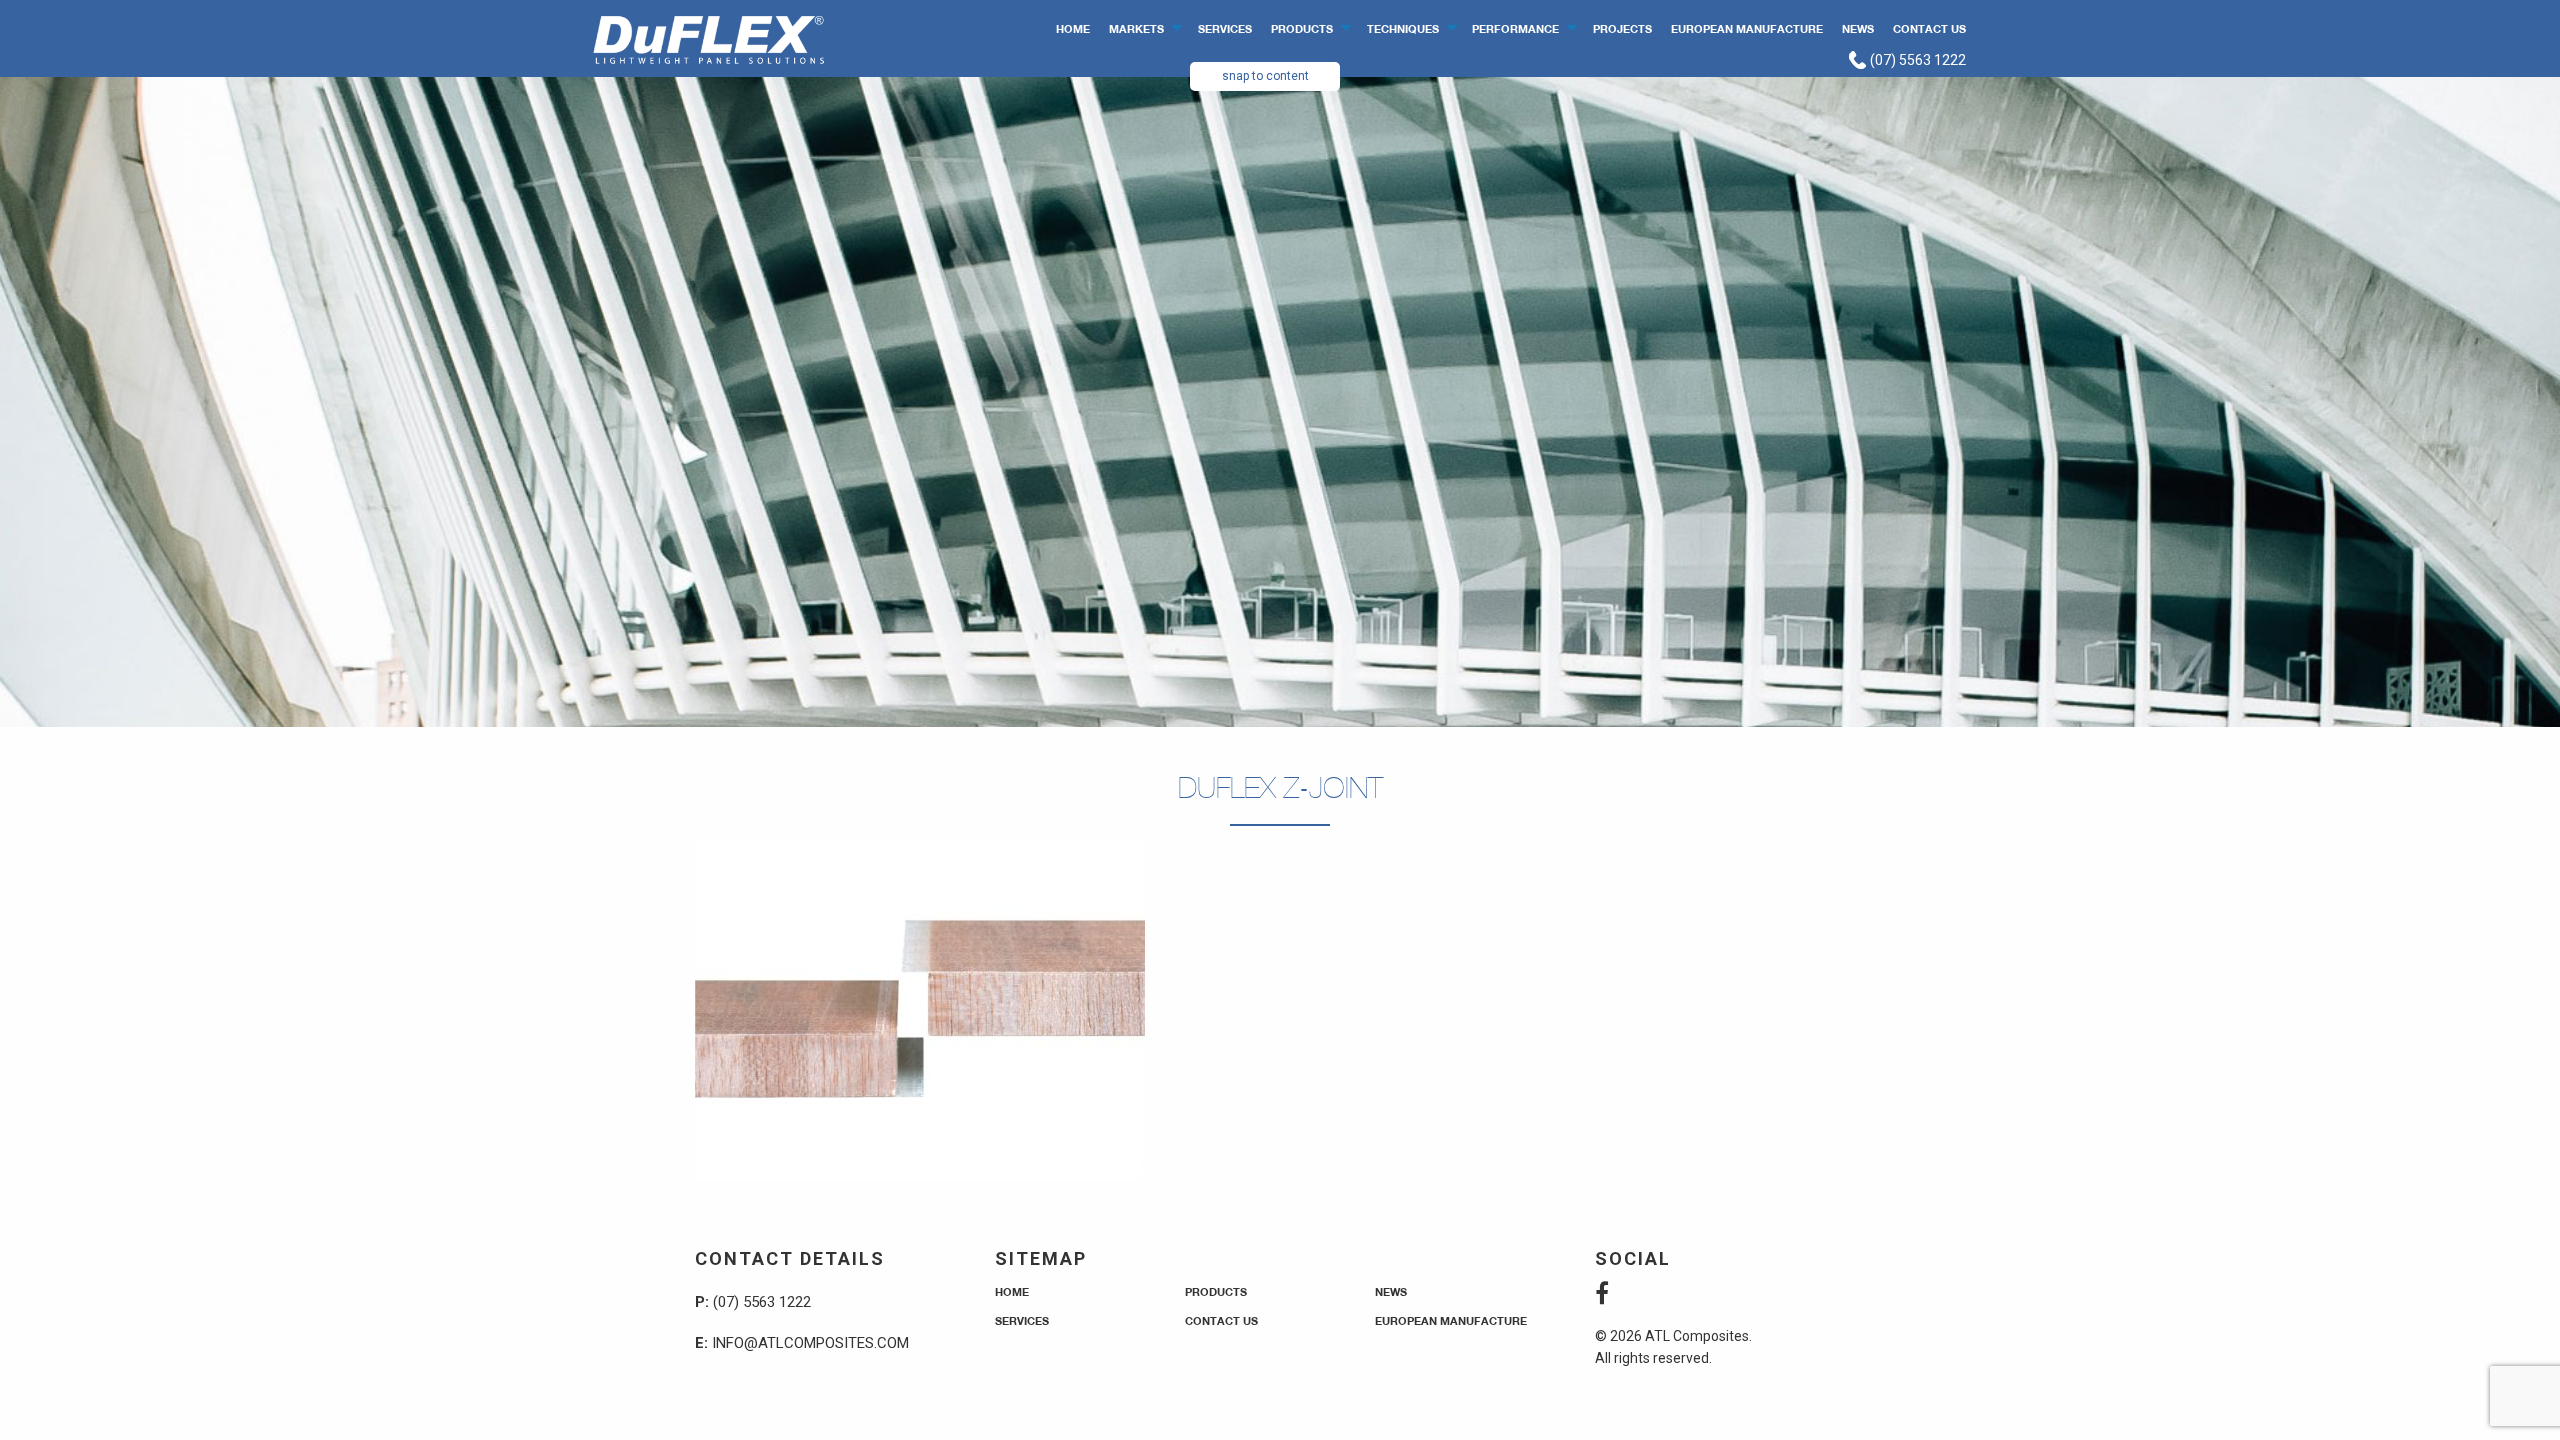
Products (1302, 28)
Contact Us (1929, 28)
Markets (1136, 28)
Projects (1622, 28)
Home (1073, 28)
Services (1225, 28)
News (1858, 28)
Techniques (1403, 28)
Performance (1515, 28)
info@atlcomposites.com (810, 1343)
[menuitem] (1073, 27)
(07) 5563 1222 (1916, 60)
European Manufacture (1747, 28)
